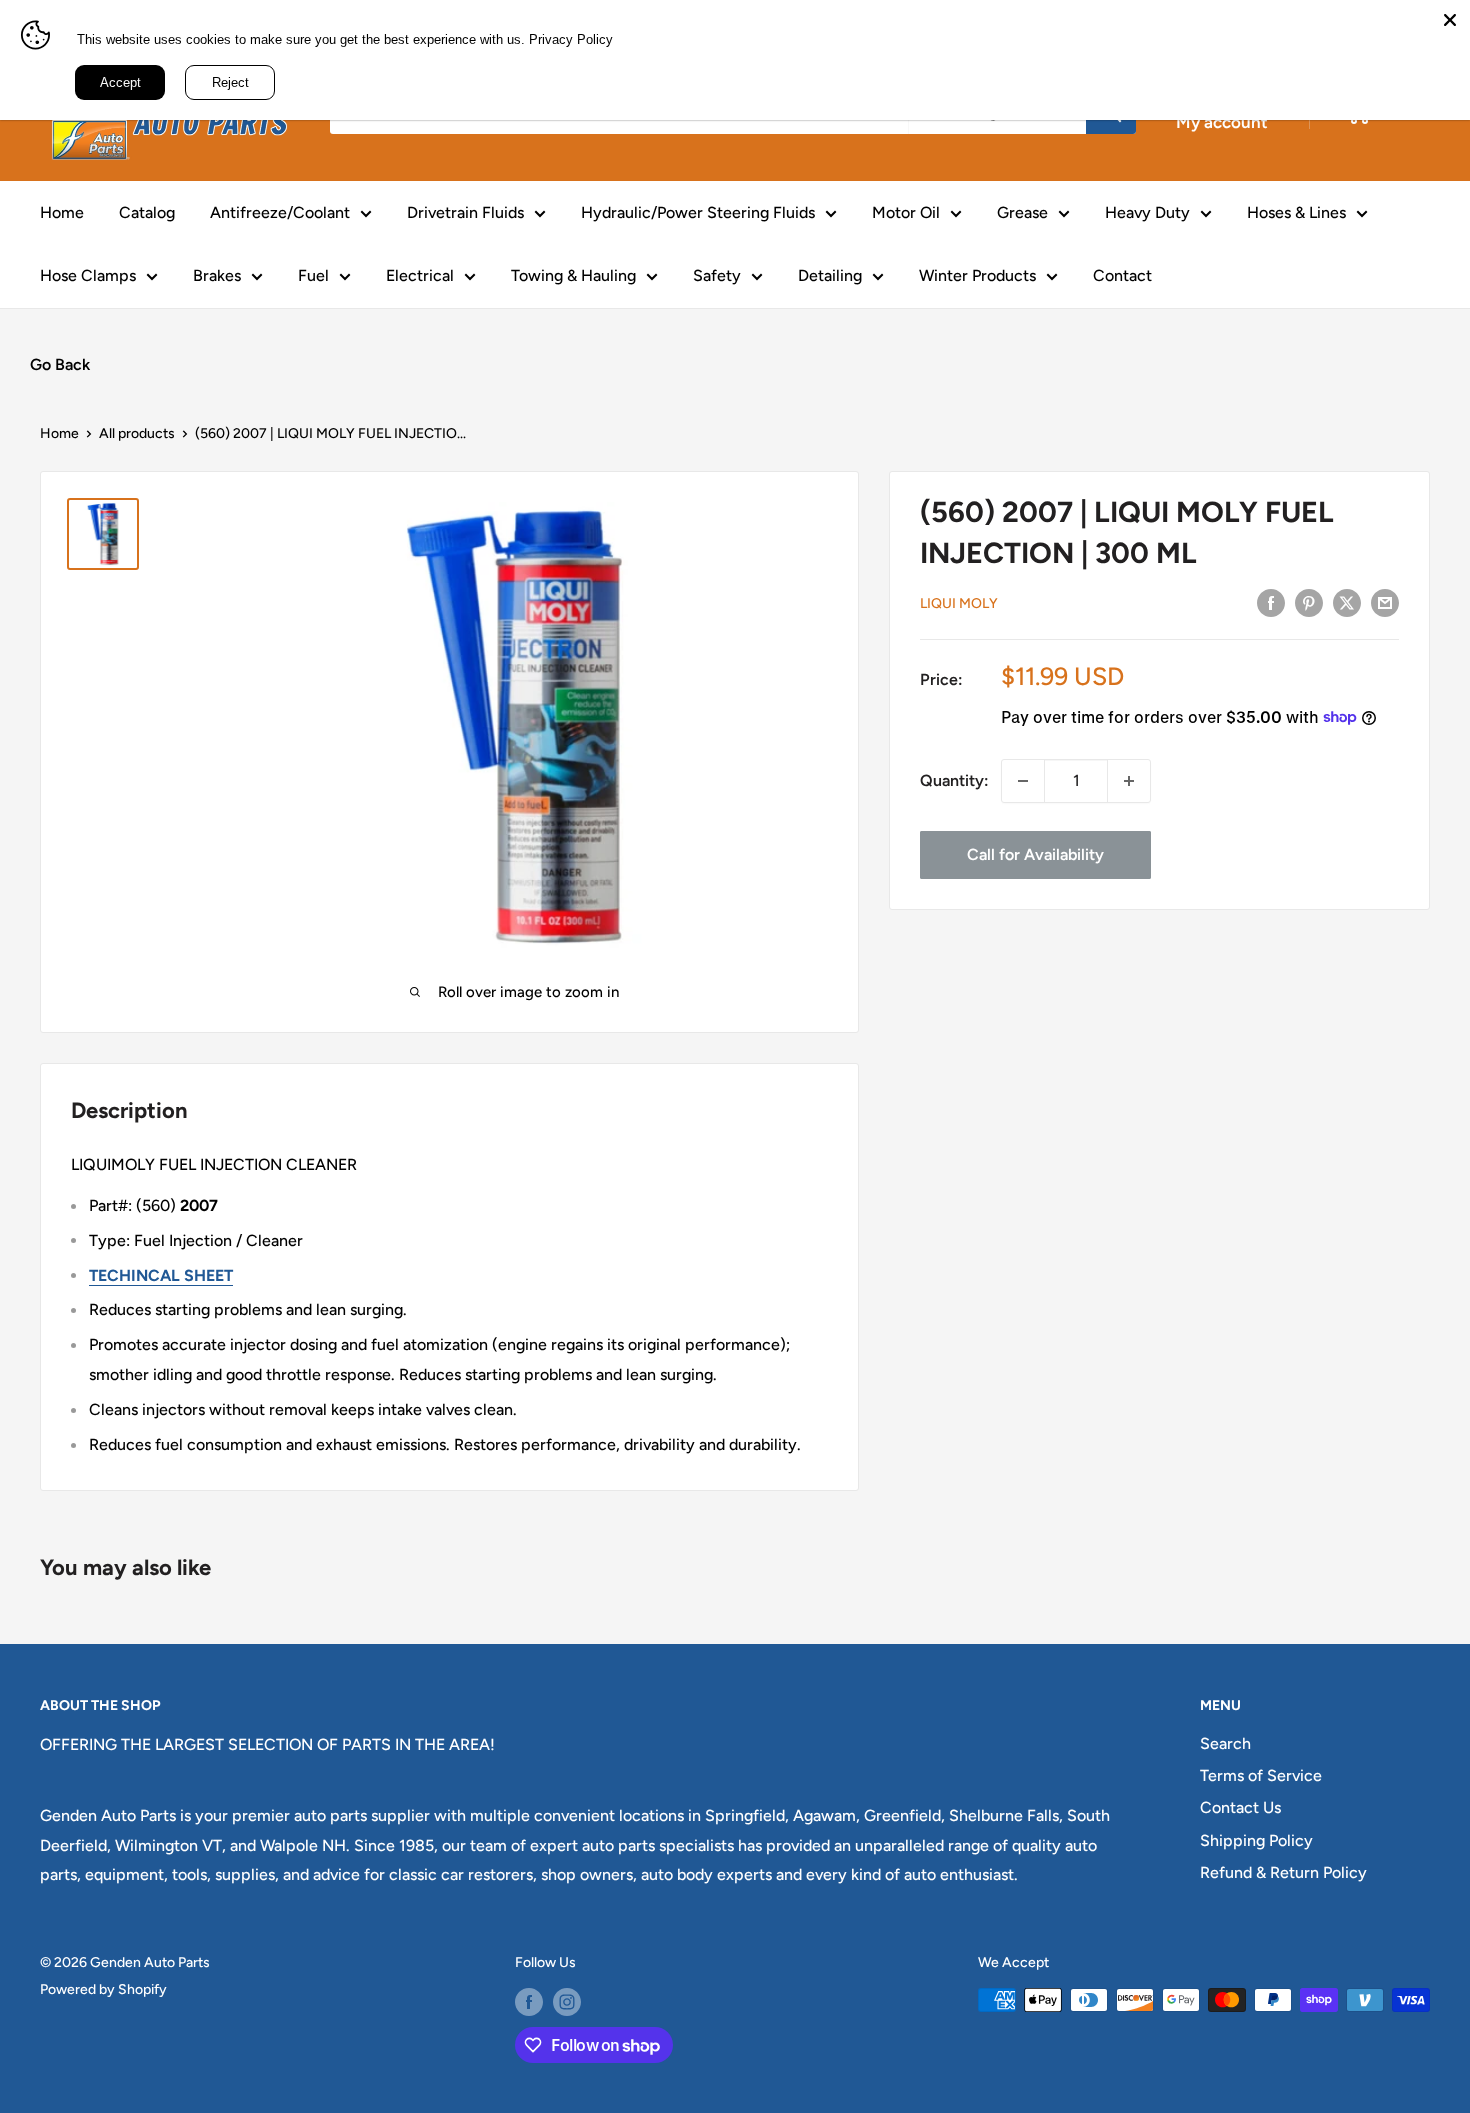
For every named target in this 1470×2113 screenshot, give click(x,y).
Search (1225, 1743)
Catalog (147, 212)
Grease (1022, 212)
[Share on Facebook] (1271, 602)
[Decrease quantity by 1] (1023, 781)
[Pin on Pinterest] (1309, 602)
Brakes (217, 275)
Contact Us (1240, 1807)
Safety (717, 275)
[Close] (1450, 20)
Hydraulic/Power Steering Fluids (698, 212)
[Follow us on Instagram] (567, 2002)
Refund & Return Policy (1283, 1872)
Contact (1122, 275)
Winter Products (977, 275)
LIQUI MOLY (959, 602)
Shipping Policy (1256, 1840)
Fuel (313, 275)
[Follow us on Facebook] (529, 2002)
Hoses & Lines (1296, 212)
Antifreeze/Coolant (280, 212)
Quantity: (954, 780)
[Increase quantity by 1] (1129, 781)
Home (62, 212)
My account (1222, 122)
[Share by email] (1385, 602)
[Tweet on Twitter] (1347, 602)
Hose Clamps (88, 275)
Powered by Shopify (103, 1989)
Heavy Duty (1147, 212)
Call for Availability (1035, 854)
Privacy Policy (571, 39)
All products (137, 433)
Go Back (60, 364)
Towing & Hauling (573, 275)
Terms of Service (1261, 1775)
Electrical (420, 275)
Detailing (830, 275)
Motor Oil (906, 212)
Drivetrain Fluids (465, 212)
